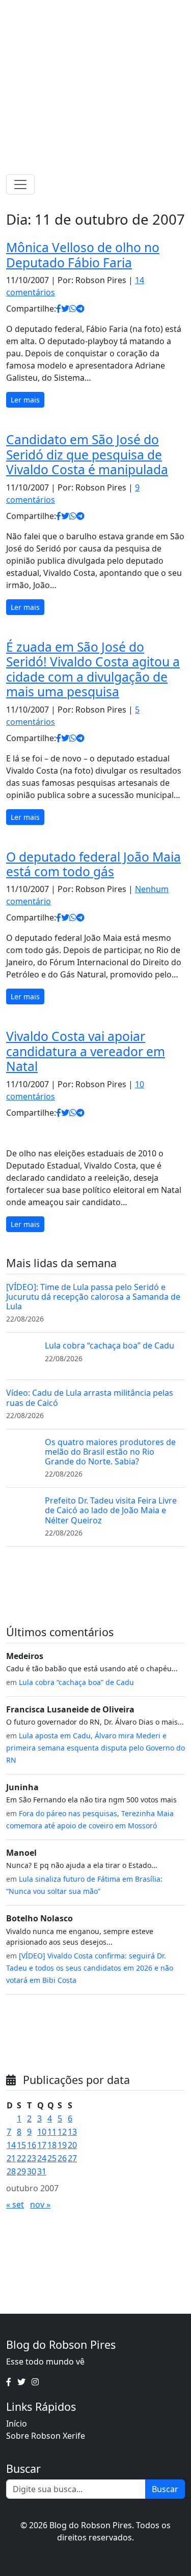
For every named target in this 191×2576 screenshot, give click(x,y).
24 (42, 2158)
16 (32, 2145)
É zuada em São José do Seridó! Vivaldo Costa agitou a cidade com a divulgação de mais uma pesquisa (93, 669)
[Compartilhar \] (59, 309)
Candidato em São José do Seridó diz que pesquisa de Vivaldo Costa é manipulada (87, 454)
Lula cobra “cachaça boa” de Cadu (110, 1345)
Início (17, 2424)
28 (11, 2171)
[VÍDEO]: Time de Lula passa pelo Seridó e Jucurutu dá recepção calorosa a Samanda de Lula (93, 1297)
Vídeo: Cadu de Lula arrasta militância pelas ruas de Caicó (90, 1398)
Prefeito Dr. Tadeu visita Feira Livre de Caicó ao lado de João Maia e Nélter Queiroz (111, 1510)
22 (21, 2158)
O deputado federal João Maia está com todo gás (93, 864)
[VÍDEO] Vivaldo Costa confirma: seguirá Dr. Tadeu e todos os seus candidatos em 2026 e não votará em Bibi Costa (90, 1968)
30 (32, 2171)
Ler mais (25, 400)
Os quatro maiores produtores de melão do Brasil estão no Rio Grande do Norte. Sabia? (110, 1452)
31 (42, 2171)
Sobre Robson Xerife (46, 2436)
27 (72, 2158)
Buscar (165, 2489)
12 (62, 2132)
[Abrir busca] (181, 185)
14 (11, 2145)
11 (52, 2132)
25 (52, 2158)
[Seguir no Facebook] (80, 10)
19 (62, 2145)
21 (11, 2158)
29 (21, 2171)
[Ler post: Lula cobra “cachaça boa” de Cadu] (21, 1356)
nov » (40, 2204)
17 (42, 2145)
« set (15, 2204)
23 (32, 2158)
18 (52, 2145)
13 (72, 2132)
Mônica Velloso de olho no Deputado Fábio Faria (83, 255)
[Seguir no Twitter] (93, 10)
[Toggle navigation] (20, 185)
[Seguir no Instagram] (106, 10)
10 (42, 2132)
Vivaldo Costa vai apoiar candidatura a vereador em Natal (86, 1051)
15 (21, 2145)
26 (62, 2158)
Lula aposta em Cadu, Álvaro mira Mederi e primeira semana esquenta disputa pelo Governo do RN (95, 1748)
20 (72, 2145)
